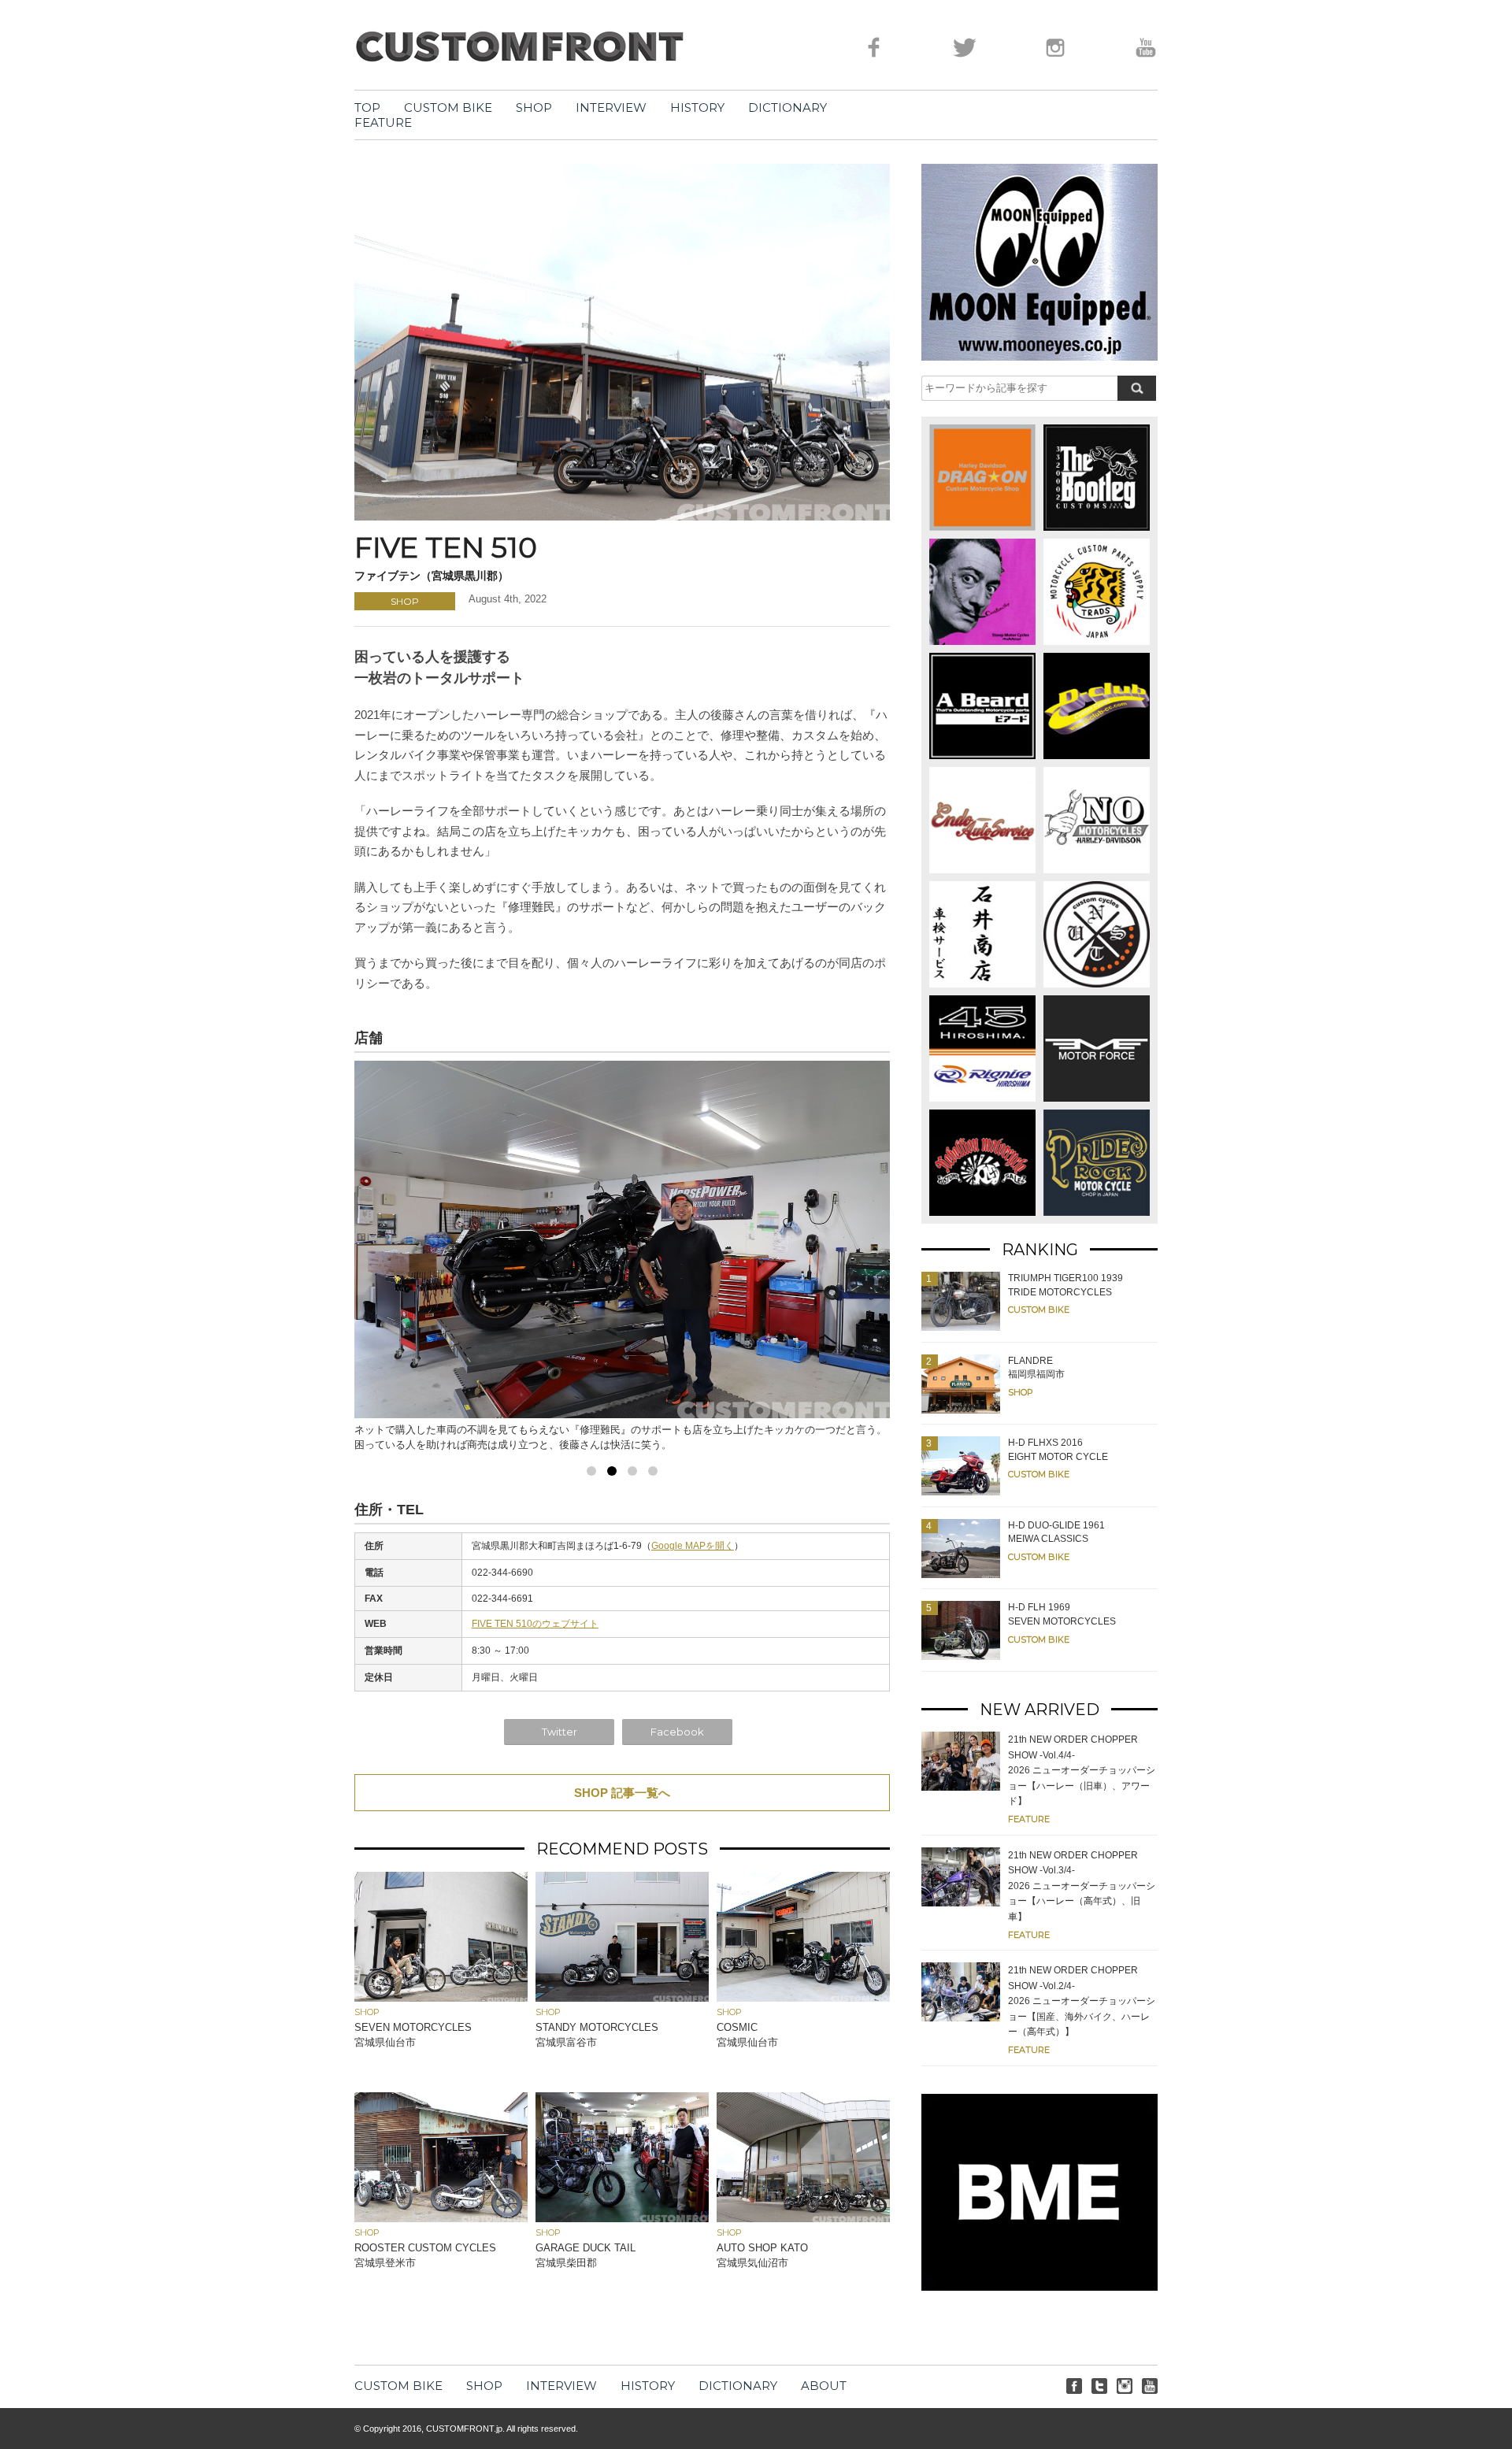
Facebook (677, 1732)
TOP (367, 107)
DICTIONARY (787, 107)
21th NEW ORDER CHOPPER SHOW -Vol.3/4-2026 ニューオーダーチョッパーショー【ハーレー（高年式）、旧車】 (1082, 1886)
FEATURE (383, 122)
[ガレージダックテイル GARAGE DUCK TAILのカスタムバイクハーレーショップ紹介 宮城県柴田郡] (622, 2218)
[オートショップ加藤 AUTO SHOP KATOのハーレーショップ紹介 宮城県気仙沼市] (803, 2218)
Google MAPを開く (693, 1546)
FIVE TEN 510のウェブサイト (535, 1624)
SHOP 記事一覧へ (622, 1793)
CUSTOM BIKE (448, 107)
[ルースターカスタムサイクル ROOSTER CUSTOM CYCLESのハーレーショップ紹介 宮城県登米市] (441, 2218)
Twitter (560, 1732)
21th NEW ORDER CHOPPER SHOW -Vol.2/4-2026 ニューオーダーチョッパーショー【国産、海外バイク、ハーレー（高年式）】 (1082, 2001)
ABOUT (824, 2386)
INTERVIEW (611, 107)
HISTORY (697, 107)
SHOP (534, 107)
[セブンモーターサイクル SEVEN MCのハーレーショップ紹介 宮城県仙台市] (441, 1997)
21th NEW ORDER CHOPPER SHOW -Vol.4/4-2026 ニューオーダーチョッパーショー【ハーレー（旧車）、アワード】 (1082, 1770)
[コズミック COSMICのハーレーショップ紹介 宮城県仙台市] (803, 1997)
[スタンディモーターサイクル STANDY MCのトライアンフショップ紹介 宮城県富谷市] (622, 1997)
